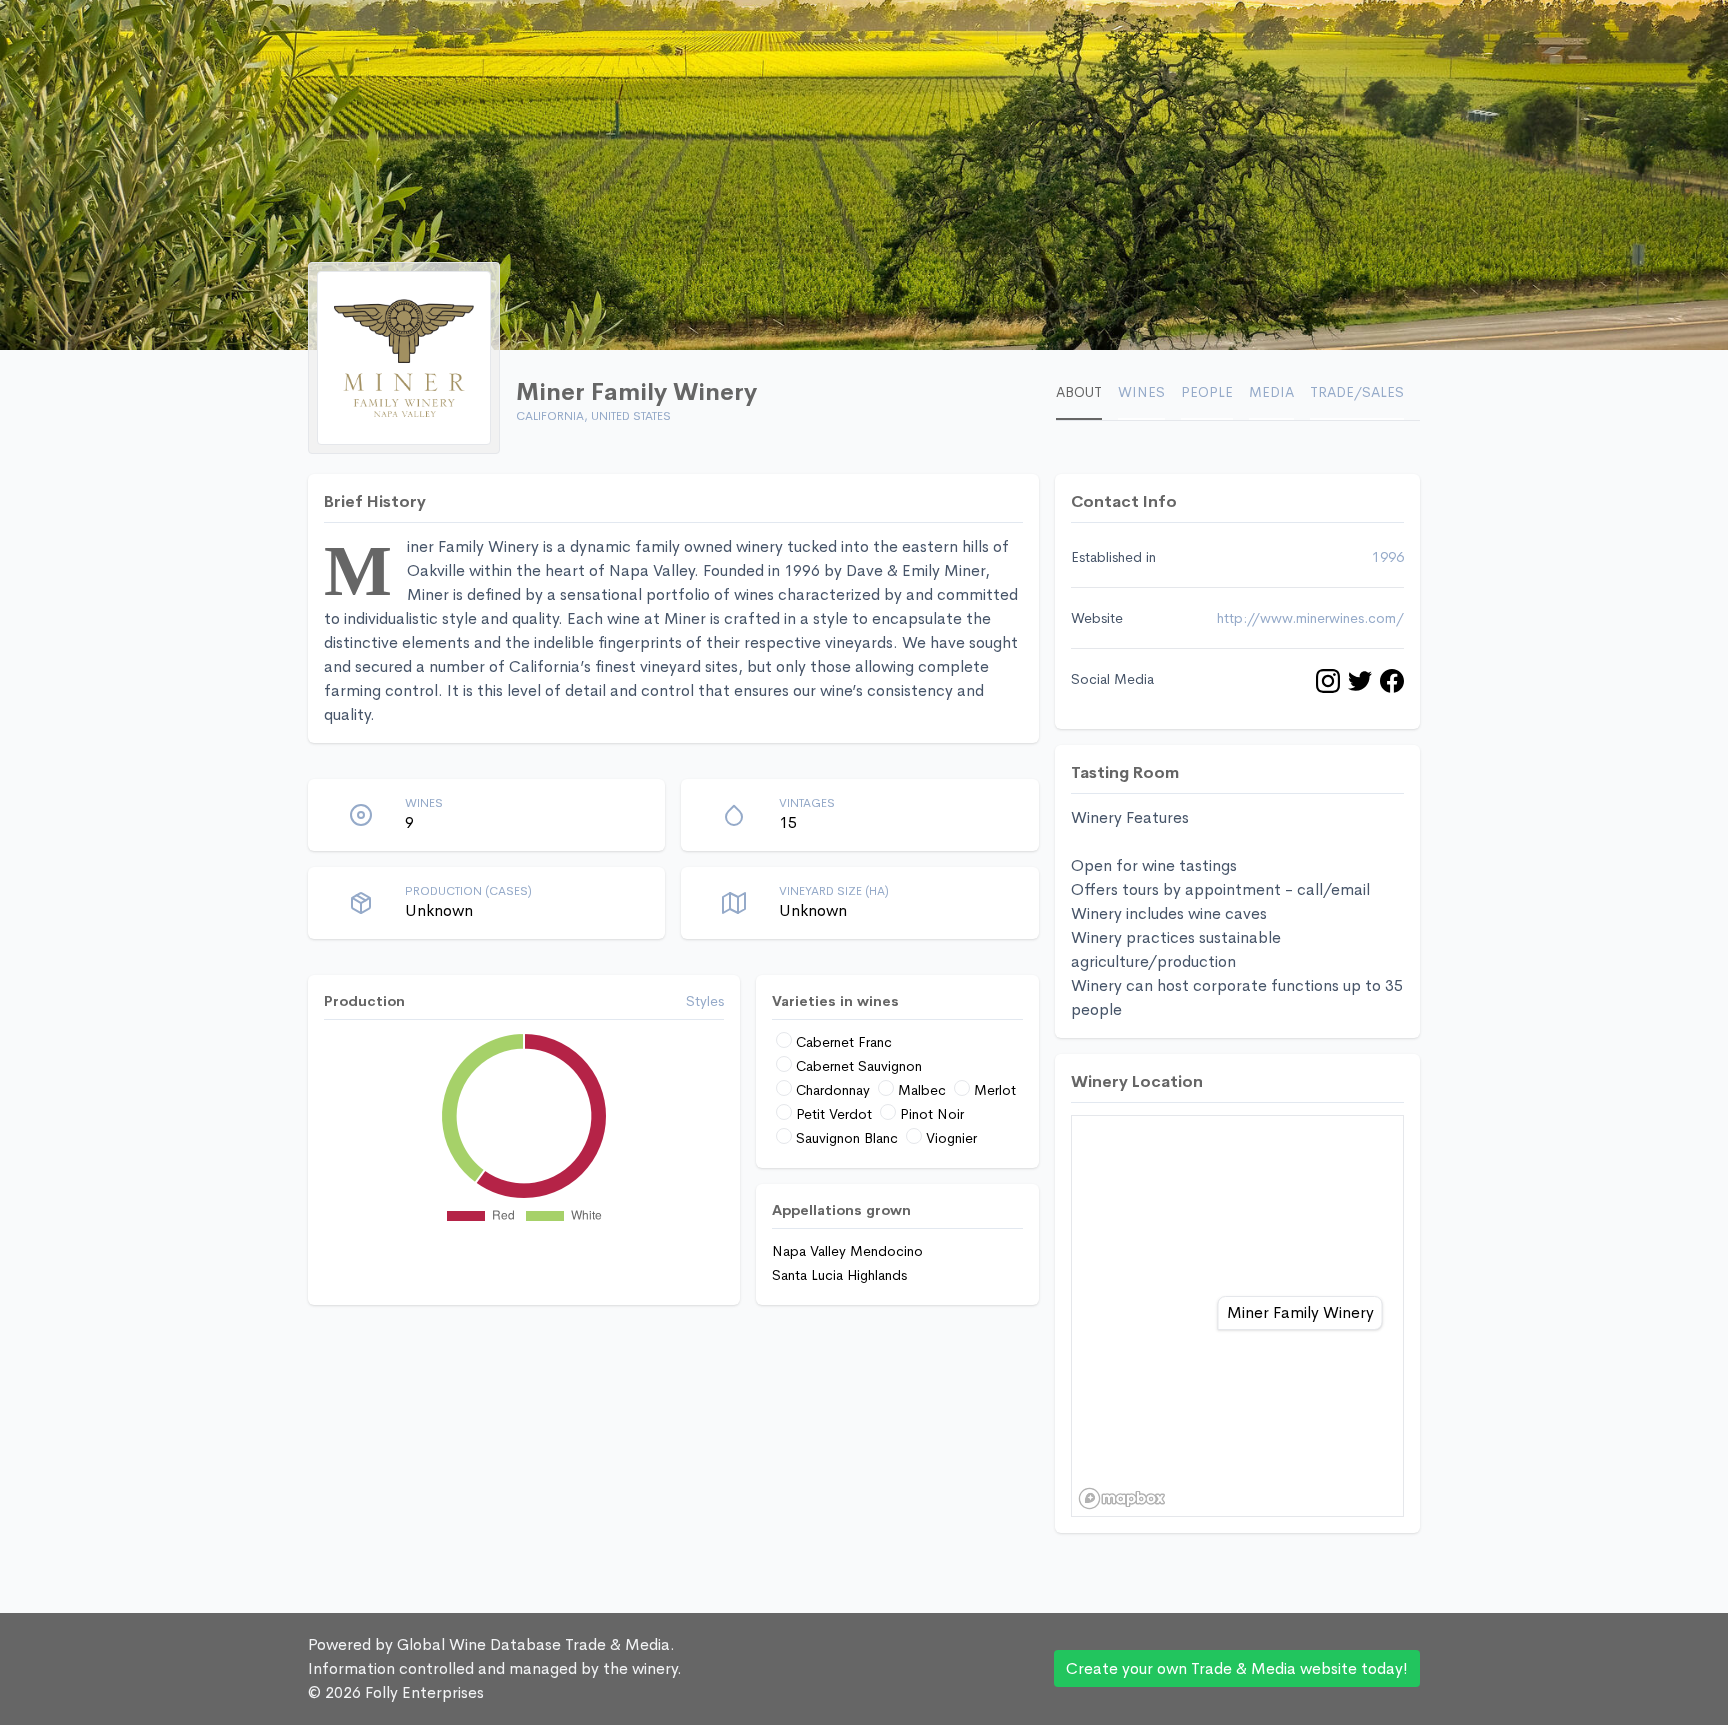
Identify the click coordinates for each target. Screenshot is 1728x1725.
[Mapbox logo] (1122, 1498)
